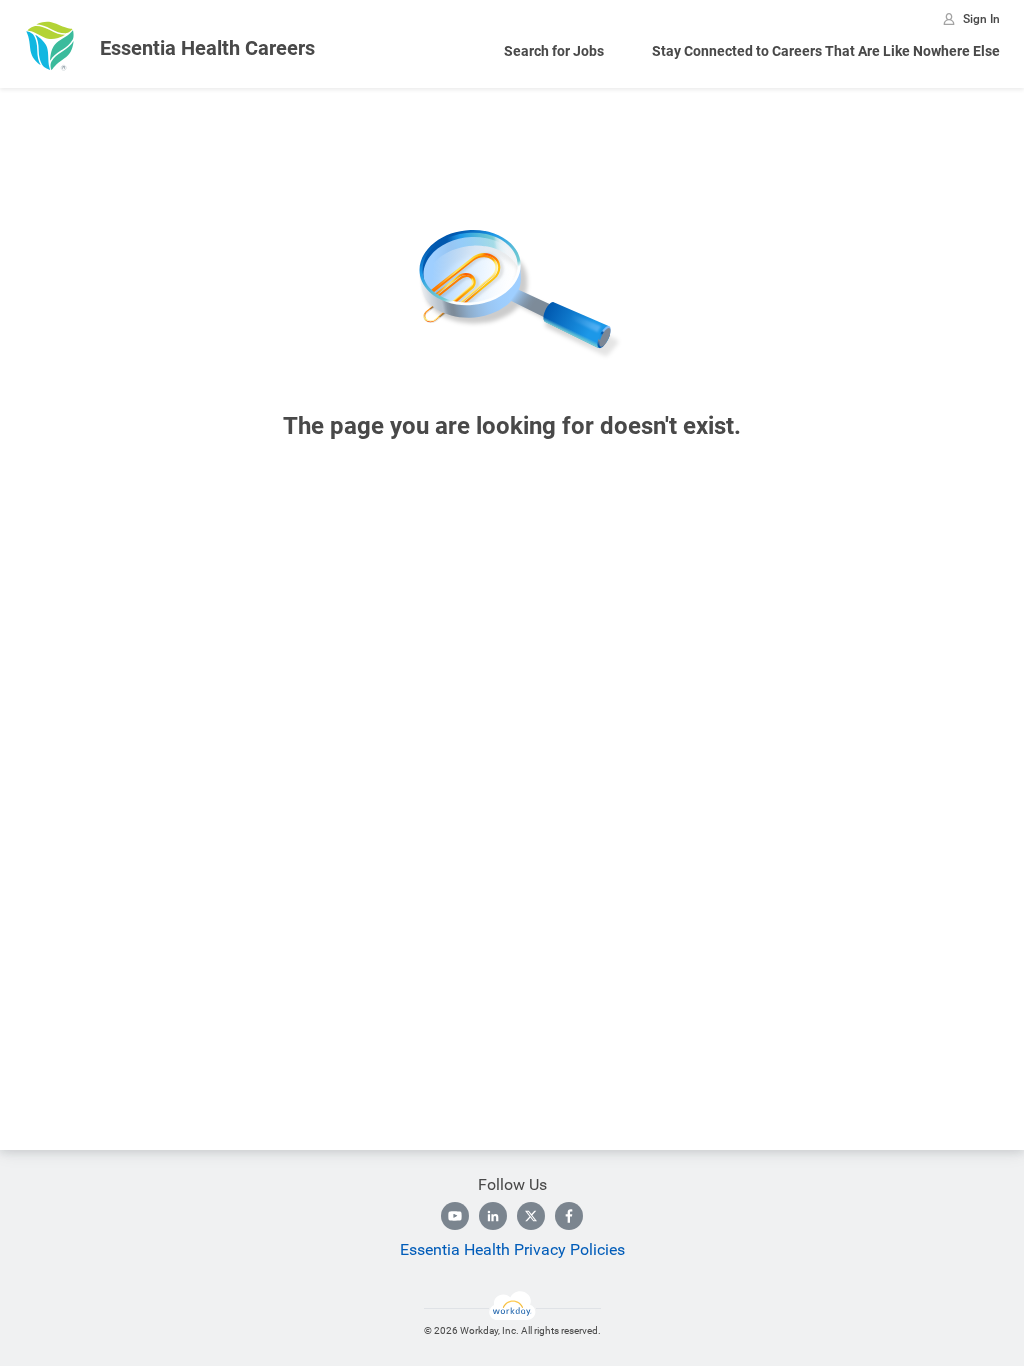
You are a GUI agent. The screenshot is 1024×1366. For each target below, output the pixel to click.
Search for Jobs (554, 51)
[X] (531, 1216)
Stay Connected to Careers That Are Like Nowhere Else (826, 51)
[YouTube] (455, 1216)
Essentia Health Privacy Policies (512, 1249)
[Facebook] (569, 1216)
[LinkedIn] (493, 1216)
